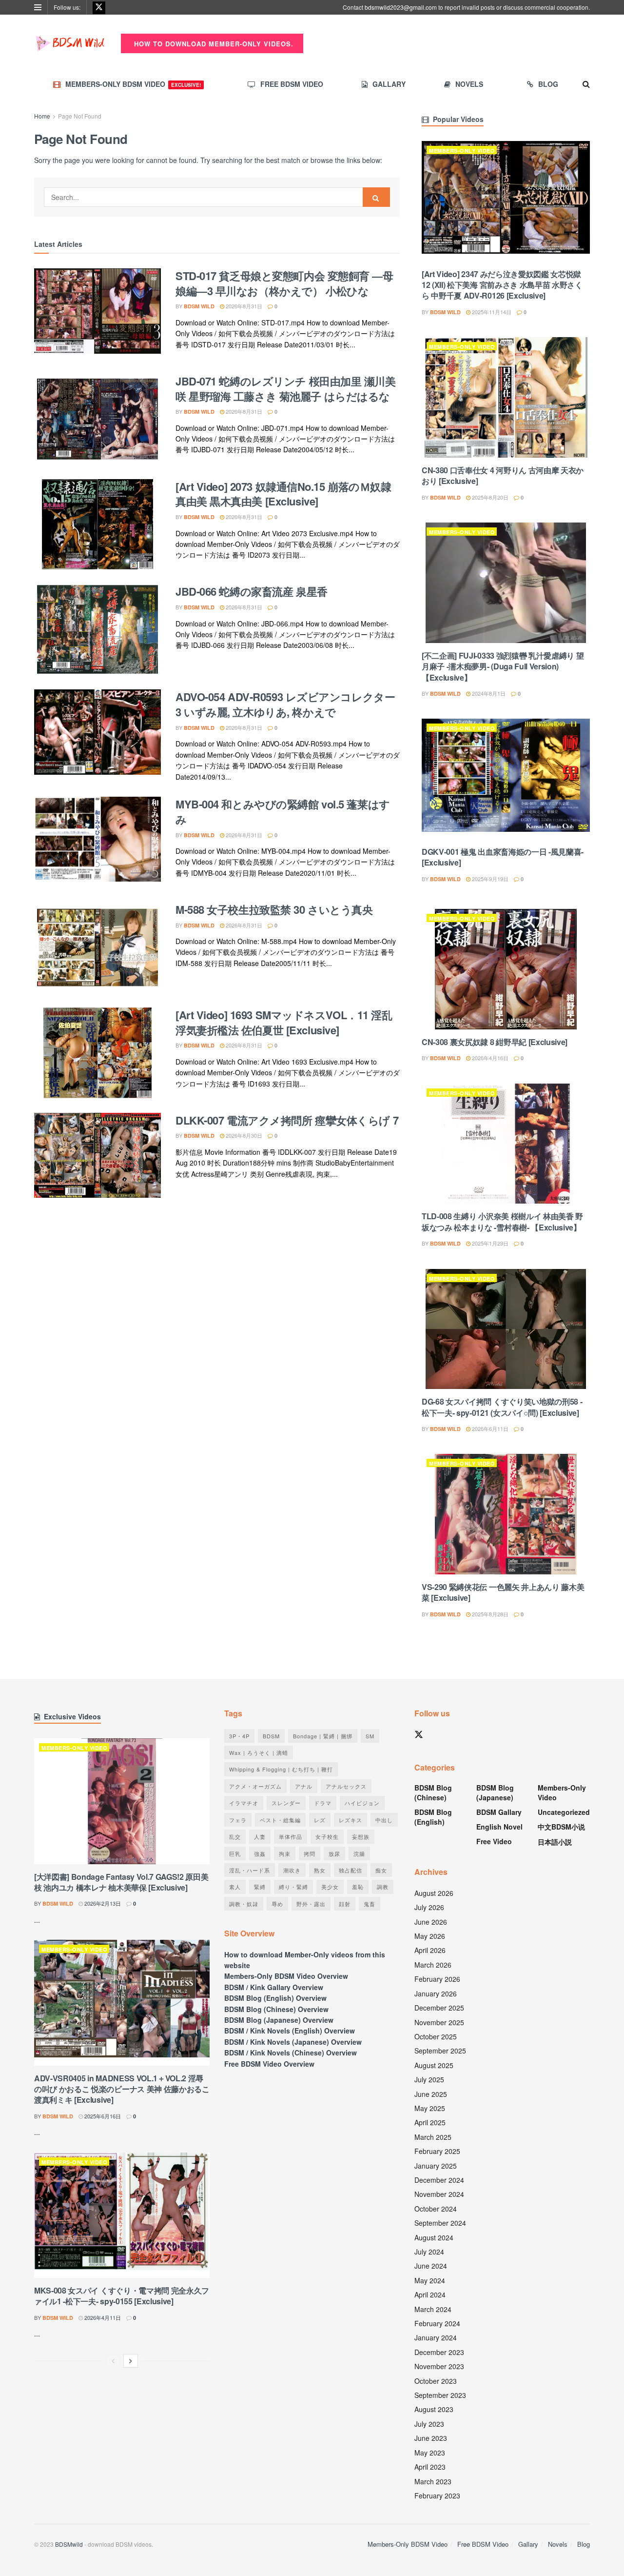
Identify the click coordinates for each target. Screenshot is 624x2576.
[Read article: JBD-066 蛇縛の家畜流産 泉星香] (97, 629)
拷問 (310, 1853)
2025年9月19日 (489, 879)
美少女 (330, 1887)
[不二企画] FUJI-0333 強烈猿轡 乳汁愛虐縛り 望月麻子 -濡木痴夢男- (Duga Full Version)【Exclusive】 (503, 666)
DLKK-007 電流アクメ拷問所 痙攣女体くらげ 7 (287, 1120)
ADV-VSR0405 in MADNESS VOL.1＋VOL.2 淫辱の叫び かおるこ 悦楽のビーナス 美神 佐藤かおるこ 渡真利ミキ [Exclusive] (122, 2089)
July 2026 (429, 1907)
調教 (383, 1887)
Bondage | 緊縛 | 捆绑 (323, 1736)
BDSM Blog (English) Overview (275, 1998)
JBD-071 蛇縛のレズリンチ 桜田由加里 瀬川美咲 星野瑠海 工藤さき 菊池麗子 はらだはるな (286, 389)
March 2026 (433, 1965)
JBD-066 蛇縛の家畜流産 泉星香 (252, 591)
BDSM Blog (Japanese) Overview (279, 2020)
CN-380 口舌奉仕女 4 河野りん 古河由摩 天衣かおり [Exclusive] (503, 475)
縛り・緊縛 (293, 1887)
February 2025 (437, 2151)
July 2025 (429, 2079)
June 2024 (431, 2266)
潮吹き (292, 1870)
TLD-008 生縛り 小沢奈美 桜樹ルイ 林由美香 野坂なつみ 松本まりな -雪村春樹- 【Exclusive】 (502, 1221)
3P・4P (239, 1736)
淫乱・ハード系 (250, 1870)
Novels (469, 84)
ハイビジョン (362, 1803)
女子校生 (327, 1836)
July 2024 (429, 2252)
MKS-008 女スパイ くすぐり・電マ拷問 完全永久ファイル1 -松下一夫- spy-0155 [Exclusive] (122, 2296)
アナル (304, 1786)
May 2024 (430, 2280)
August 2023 (434, 2409)
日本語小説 (555, 1842)
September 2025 (440, 2051)
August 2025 (434, 2065)
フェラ (238, 1820)
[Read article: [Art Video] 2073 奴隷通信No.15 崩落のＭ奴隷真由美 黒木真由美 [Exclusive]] (97, 524)
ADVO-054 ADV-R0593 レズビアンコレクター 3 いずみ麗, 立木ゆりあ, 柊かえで (285, 704)
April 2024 (430, 2294)
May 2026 (430, 1936)
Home (42, 116)
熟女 (320, 1870)
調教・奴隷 (244, 1904)
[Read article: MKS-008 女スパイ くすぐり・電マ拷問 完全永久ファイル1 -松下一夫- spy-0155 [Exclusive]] (122, 2215)
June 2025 (431, 2094)
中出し (384, 1820)
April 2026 (430, 1950)
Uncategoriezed (564, 1812)
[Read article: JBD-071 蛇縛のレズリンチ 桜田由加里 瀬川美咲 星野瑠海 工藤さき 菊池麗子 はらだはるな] (97, 419)
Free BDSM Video (292, 84)
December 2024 (439, 2180)
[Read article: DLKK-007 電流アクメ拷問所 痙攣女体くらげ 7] (97, 1158)
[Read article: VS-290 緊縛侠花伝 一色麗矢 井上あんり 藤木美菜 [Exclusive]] (506, 1514)
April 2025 (430, 2122)
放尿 (334, 1853)
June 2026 (431, 1922)
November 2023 (439, 2366)
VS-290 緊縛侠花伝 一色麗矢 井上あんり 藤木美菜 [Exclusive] (503, 1592)
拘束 (285, 1853)
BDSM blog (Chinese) (433, 1792)
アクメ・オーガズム (255, 1786)
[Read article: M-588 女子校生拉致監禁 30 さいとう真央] (97, 947)
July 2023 (429, 2424)
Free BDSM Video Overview (269, 2064)
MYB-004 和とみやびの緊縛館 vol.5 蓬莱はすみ (283, 812)
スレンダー (286, 1803)
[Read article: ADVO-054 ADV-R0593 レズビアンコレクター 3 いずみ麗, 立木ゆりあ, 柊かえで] (97, 735)
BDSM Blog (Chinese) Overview (276, 2009)
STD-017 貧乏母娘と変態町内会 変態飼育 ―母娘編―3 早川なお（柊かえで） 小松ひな (284, 283)
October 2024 (436, 2209)
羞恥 (358, 1887)
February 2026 (437, 1979)
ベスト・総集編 (280, 1820)
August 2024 (434, 2237)
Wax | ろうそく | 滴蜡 (259, 1752)
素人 (235, 1887)
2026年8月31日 (243, 306)
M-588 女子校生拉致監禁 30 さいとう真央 (274, 909)
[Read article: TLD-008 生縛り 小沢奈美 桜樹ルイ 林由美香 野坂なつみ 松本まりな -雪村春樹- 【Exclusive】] (506, 1144)
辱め (277, 1904)
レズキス (351, 1820)
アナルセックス (346, 1786)
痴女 (381, 1870)
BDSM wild (199, 306)
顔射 (345, 1904)
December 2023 (439, 2352)
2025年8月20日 (489, 497)
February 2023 (437, 2495)
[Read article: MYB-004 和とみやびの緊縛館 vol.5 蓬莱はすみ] (97, 842)
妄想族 (361, 1836)
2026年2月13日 (102, 1903)
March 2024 (433, 2309)
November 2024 (439, 2194)
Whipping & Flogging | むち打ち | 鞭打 (281, 1769)
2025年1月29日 (489, 1243)
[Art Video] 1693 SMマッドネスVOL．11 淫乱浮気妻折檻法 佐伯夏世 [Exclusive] (284, 1022)
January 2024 (436, 2337)
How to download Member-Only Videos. (213, 44)
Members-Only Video (462, 151)
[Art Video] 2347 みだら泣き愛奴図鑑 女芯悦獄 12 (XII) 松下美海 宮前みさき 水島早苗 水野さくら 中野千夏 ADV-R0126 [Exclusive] (502, 285)
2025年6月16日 (102, 2116)
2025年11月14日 (491, 312)
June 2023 (431, 2438)
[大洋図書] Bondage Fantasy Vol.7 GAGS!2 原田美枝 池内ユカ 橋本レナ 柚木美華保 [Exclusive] (121, 1882)
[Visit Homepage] (71, 43)
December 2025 (439, 2008)
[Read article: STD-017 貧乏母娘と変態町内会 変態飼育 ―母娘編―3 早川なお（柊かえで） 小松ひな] (97, 314)
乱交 (235, 1836)
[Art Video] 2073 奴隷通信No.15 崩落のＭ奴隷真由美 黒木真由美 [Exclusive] (283, 494)
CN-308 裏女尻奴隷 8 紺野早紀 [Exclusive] (495, 1042)
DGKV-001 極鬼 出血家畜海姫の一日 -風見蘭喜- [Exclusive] (503, 857)
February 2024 (437, 2323)
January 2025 (436, 2166)
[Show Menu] (38, 7)
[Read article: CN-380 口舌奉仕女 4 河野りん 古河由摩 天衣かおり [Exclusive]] (506, 397)
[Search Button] (586, 84)
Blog (548, 84)
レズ (320, 1820)
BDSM (271, 1736)
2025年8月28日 (489, 1614)
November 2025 (439, 2022)
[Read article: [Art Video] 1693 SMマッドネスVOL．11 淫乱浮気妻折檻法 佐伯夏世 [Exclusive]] (97, 1053)
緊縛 (260, 1887)
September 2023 (440, 2395)
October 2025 (436, 2036)
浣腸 (359, 1853)
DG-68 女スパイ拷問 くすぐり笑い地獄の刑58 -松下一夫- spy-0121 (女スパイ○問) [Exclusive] (502, 1407)
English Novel (499, 1827)
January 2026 (436, 1993)
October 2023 (436, 2381)
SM (370, 1736)
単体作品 (291, 1836)
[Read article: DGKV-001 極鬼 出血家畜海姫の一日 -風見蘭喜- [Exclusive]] (506, 779)
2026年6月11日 (489, 1429)
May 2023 (430, 2453)
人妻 (260, 1836)
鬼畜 (370, 1904)
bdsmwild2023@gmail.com (401, 7)
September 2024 (440, 2223)
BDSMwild (69, 2544)
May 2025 (430, 2108)
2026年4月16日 (489, 1058)
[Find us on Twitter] (99, 7)
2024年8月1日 (488, 693)
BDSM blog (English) (433, 1817)
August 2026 (434, 1893)
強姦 (260, 1853)
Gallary (389, 84)
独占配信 (351, 1870)
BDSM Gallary (499, 1812)
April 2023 (430, 2467)
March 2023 (433, 2481)
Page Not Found (80, 116)
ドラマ (323, 1803)
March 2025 (433, 2137)
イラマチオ (244, 1803)
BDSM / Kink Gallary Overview (274, 1987)
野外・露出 (311, 1904)
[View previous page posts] (113, 2361)
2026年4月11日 (102, 2317)
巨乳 (235, 1853)
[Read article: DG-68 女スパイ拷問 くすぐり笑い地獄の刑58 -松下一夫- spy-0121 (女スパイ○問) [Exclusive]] (506, 1329)
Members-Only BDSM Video (133, 84)
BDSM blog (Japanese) (495, 1792)
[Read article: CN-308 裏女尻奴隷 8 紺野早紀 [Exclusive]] (506, 969)
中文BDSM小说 (561, 1827)
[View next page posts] (131, 2361)
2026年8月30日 (243, 1135)
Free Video (494, 1841)
